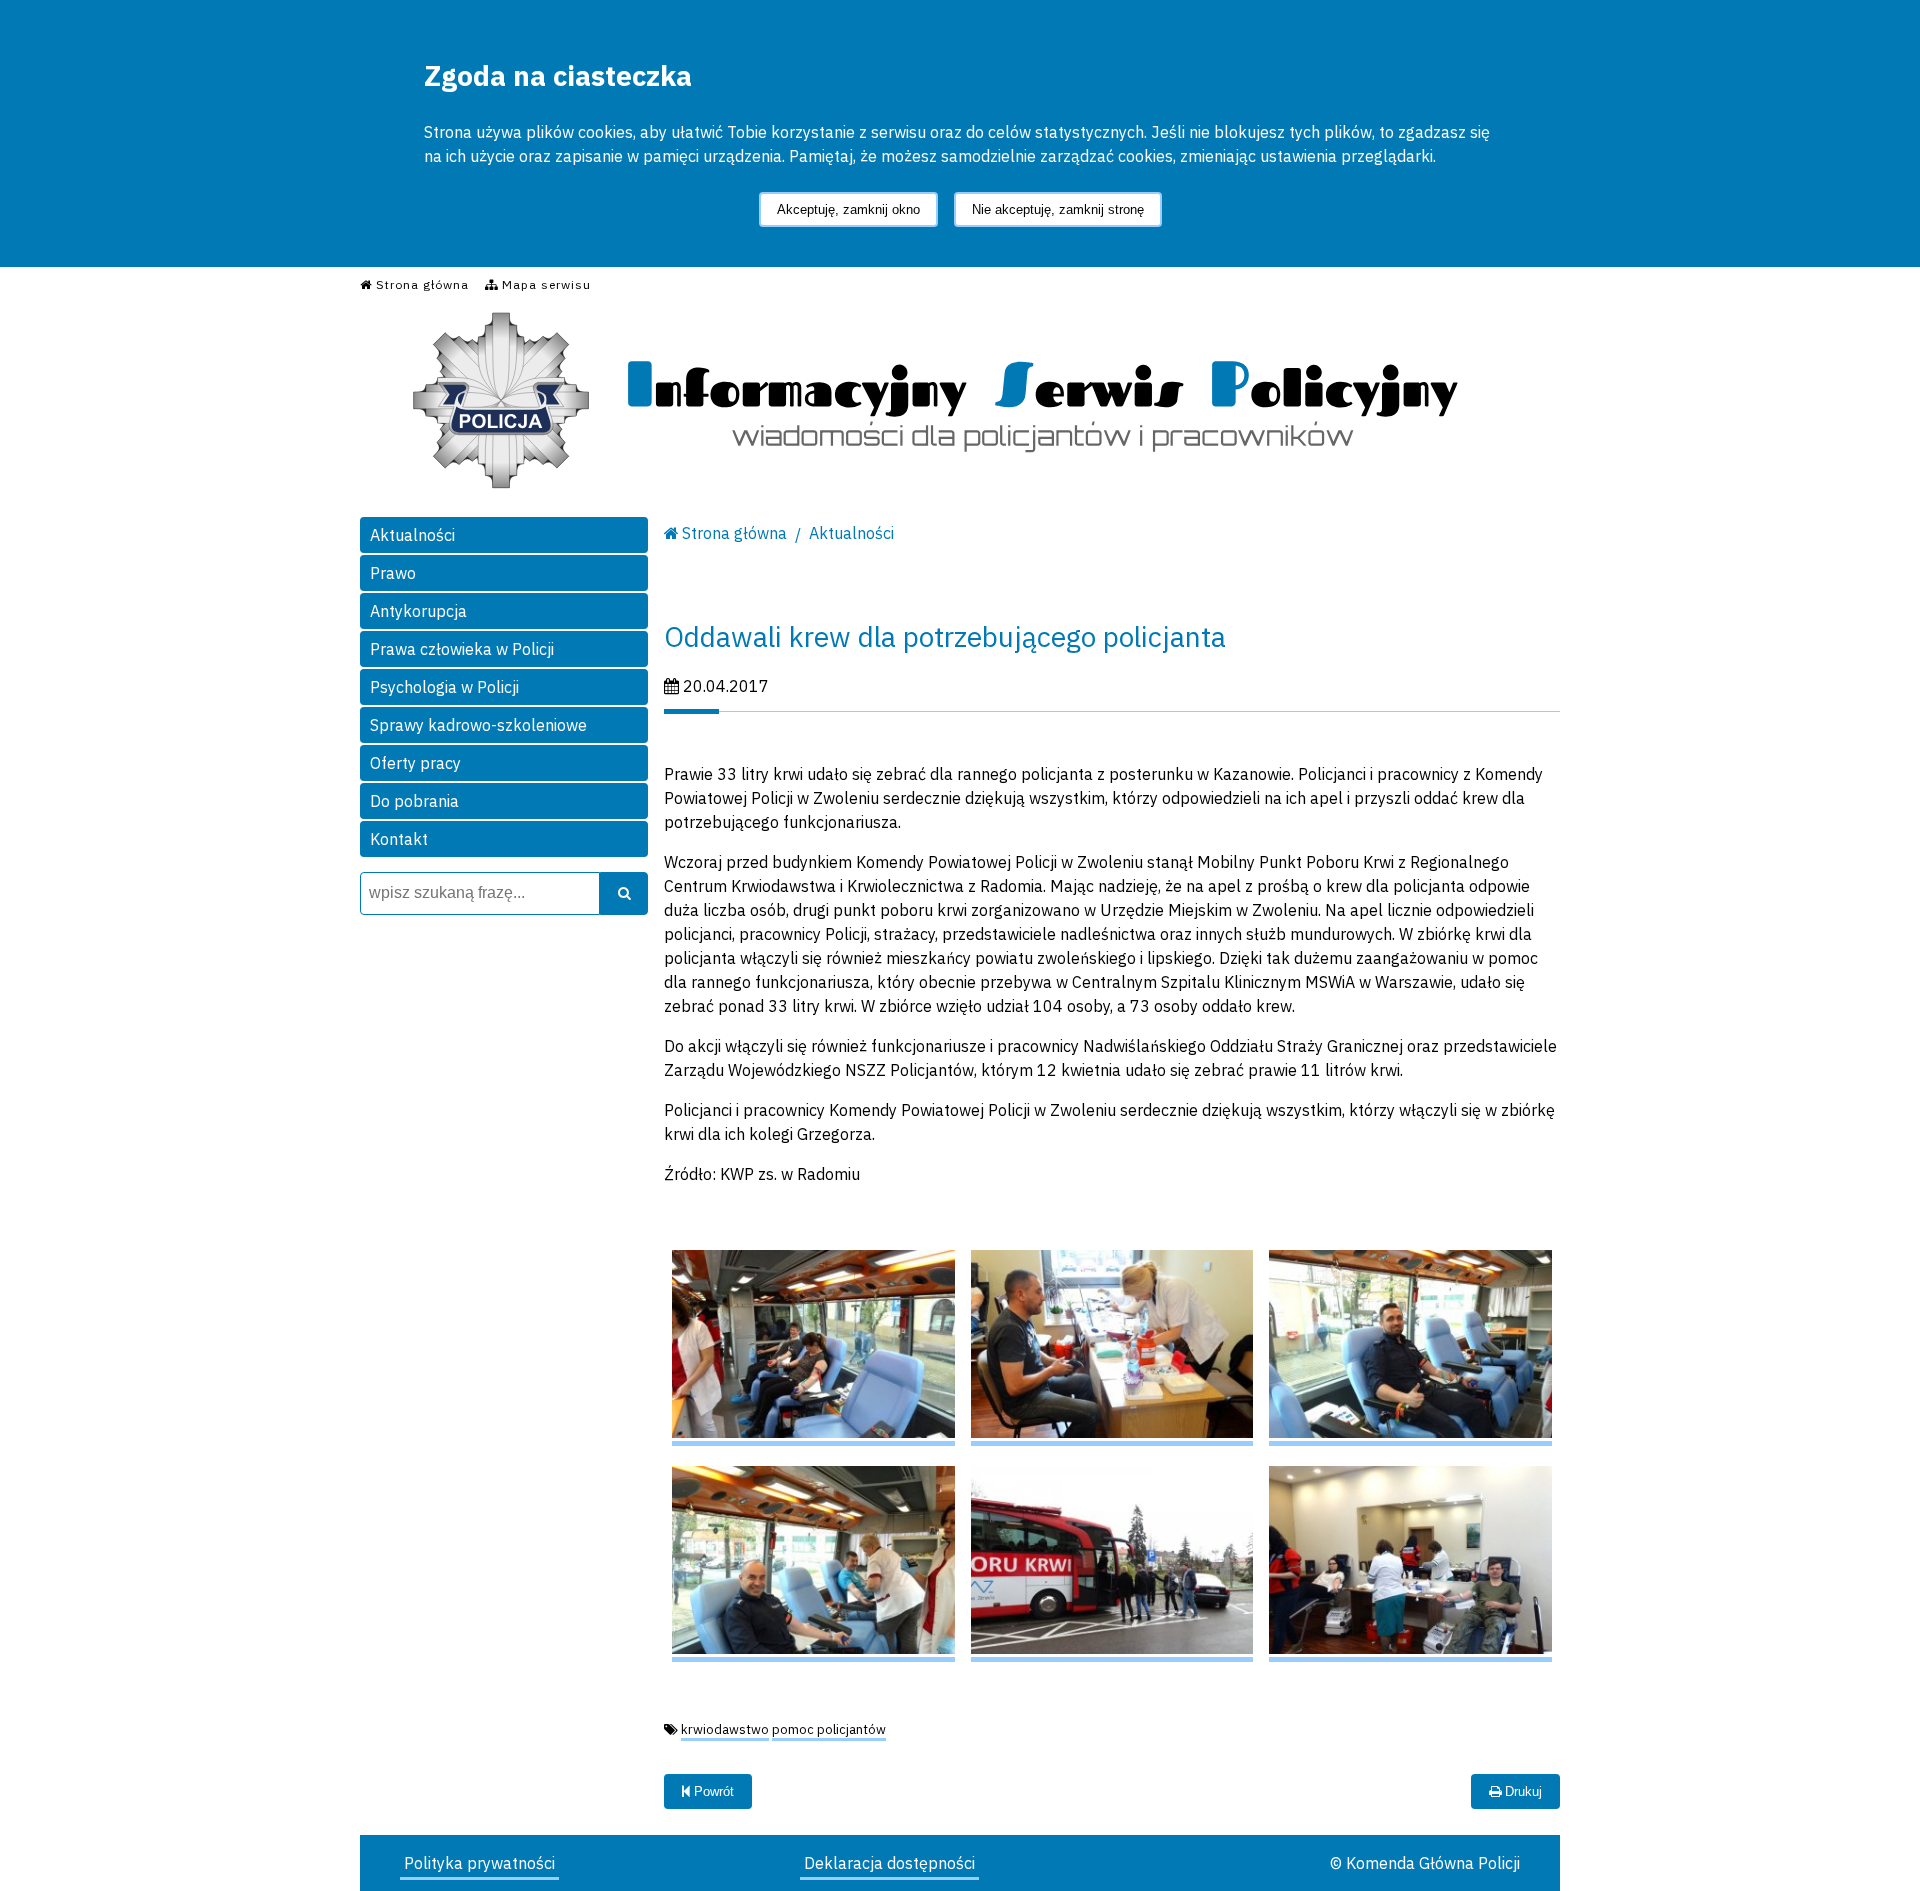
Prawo (393, 573)
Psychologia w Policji (444, 687)
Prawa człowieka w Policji (462, 649)
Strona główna (734, 533)
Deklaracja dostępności (889, 1863)
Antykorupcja (418, 611)
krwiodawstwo (725, 1729)
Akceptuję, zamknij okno (848, 209)
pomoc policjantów (829, 1729)
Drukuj (1521, 1791)
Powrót (712, 1791)
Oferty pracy (415, 763)
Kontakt (399, 839)
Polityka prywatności (479, 1863)
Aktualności (412, 535)
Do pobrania (414, 801)
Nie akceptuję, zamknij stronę (1058, 209)
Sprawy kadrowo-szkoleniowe (478, 725)
